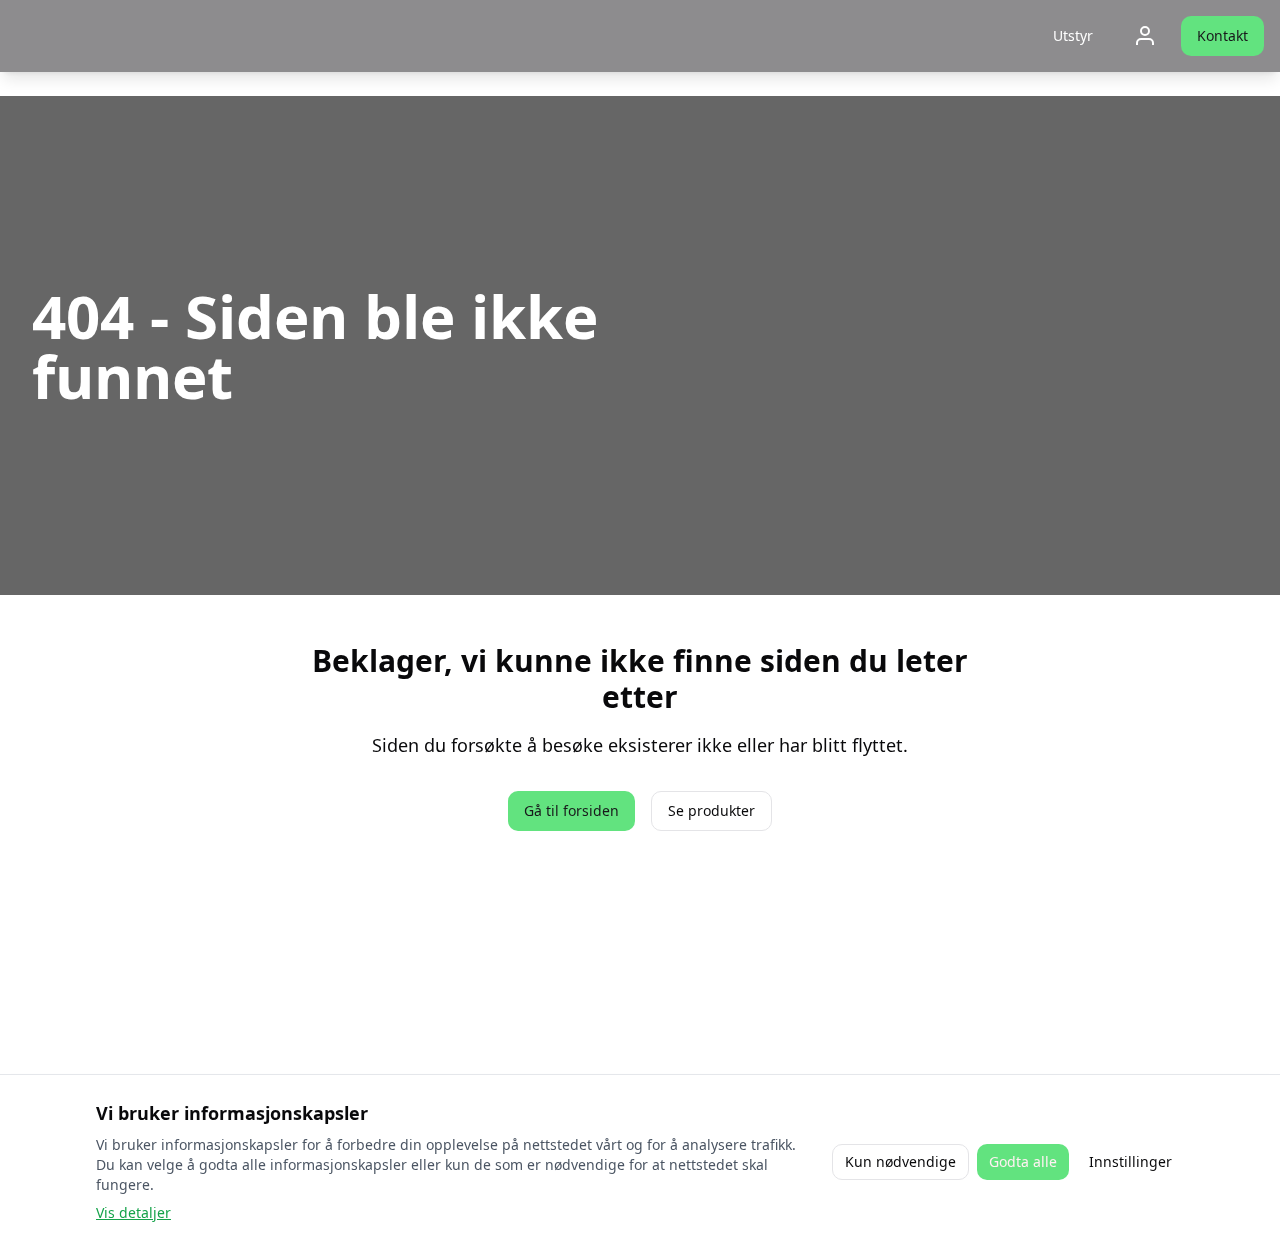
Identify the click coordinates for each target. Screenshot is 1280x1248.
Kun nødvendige (900, 1161)
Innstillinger (1130, 1161)
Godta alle (1023, 1161)
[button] (1073, 36)
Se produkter (711, 810)
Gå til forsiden (571, 810)
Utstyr (1073, 35)
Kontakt (1222, 35)
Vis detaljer (133, 1212)
